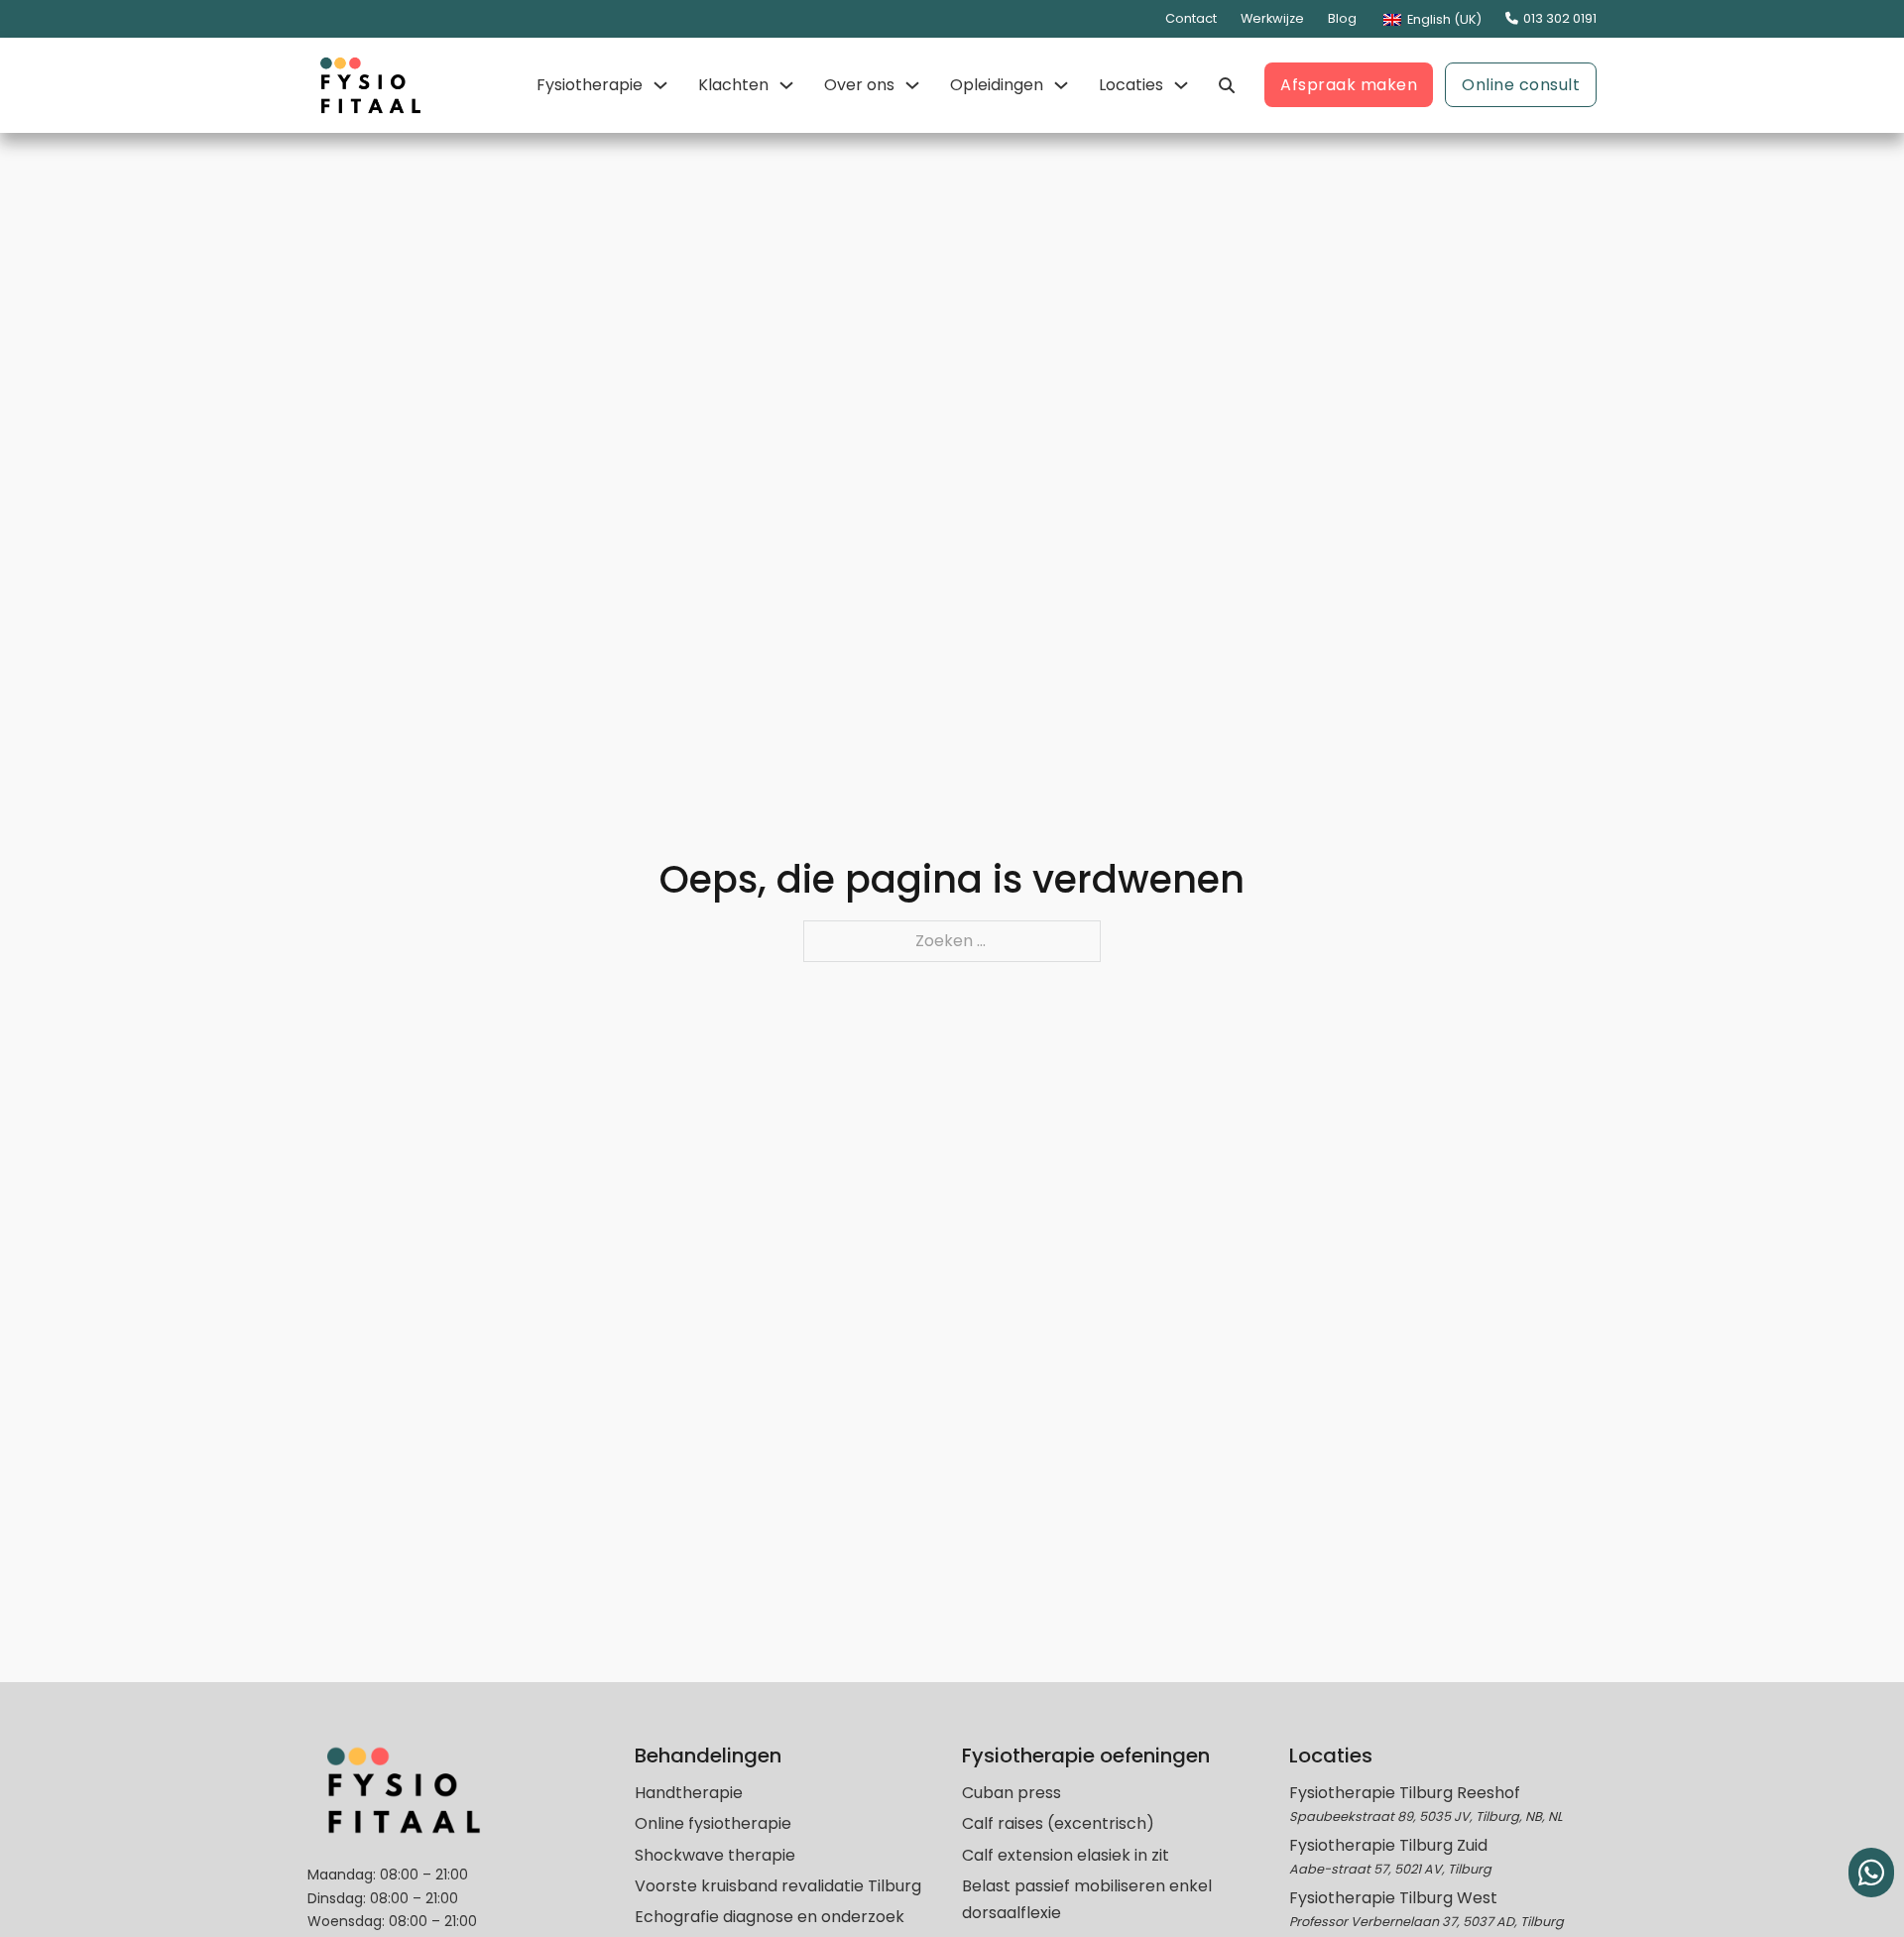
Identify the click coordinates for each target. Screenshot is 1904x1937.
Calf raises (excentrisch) (1058, 1823)
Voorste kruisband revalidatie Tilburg (778, 1886)
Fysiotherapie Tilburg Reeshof (1405, 1793)
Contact (1191, 18)
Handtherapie (689, 1793)
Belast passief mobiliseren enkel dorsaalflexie (1087, 1899)
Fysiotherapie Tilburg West (1393, 1898)
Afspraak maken (1349, 85)
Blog (1342, 18)
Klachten (733, 85)
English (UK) (1443, 19)
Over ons (859, 85)
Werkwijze (1272, 18)
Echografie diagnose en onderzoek (770, 1917)
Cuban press (1011, 1793)
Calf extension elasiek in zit (1066, 1855)
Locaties (1131, 85)
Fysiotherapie (590, 85)
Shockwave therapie (715, 1855)
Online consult (1521, 85)
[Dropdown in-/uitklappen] (660, 85)
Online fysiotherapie (713, 1823)
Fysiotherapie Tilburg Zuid (1388, 1845)
